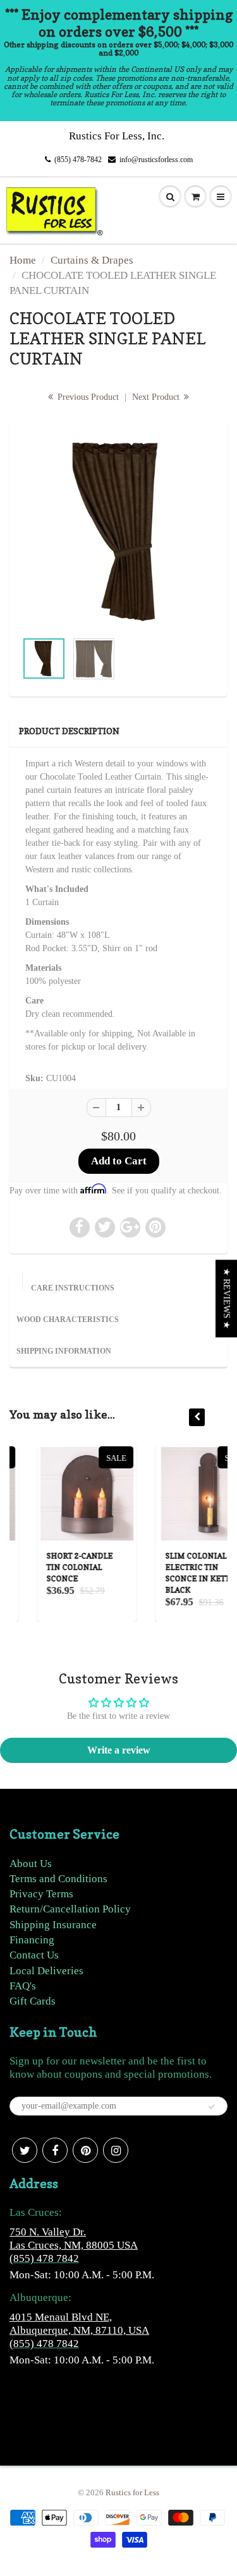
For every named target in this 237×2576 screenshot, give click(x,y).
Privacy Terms (41, 1894)
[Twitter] (25, 2150)
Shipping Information (64, 1351)
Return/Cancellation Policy (70, 1909)
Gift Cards (33, 2001)
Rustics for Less (132, 2492)
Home (23, 260)
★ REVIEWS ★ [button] (227, 1298)
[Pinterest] (85, 2150)
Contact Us (34, 1955)
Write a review (119, 1750)
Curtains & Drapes (92, 260)
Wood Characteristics (68, 1320)
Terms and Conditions (58, 1879)
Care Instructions (73, 1288)
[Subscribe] (212, 2107)
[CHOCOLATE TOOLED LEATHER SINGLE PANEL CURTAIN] (118, 531)
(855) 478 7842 (44, 2258)
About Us (31, 1864)
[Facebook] (55, 2150)
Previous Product (87, 397)
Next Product (157, 397)
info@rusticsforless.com (156, 160)
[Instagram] (116, 2150)
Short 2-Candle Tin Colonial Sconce (55, 1567)
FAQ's (23, 1986)
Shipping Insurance (53, 1925)
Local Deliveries (46, 1971)
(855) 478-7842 (78, 160)
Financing (32, 1940)
